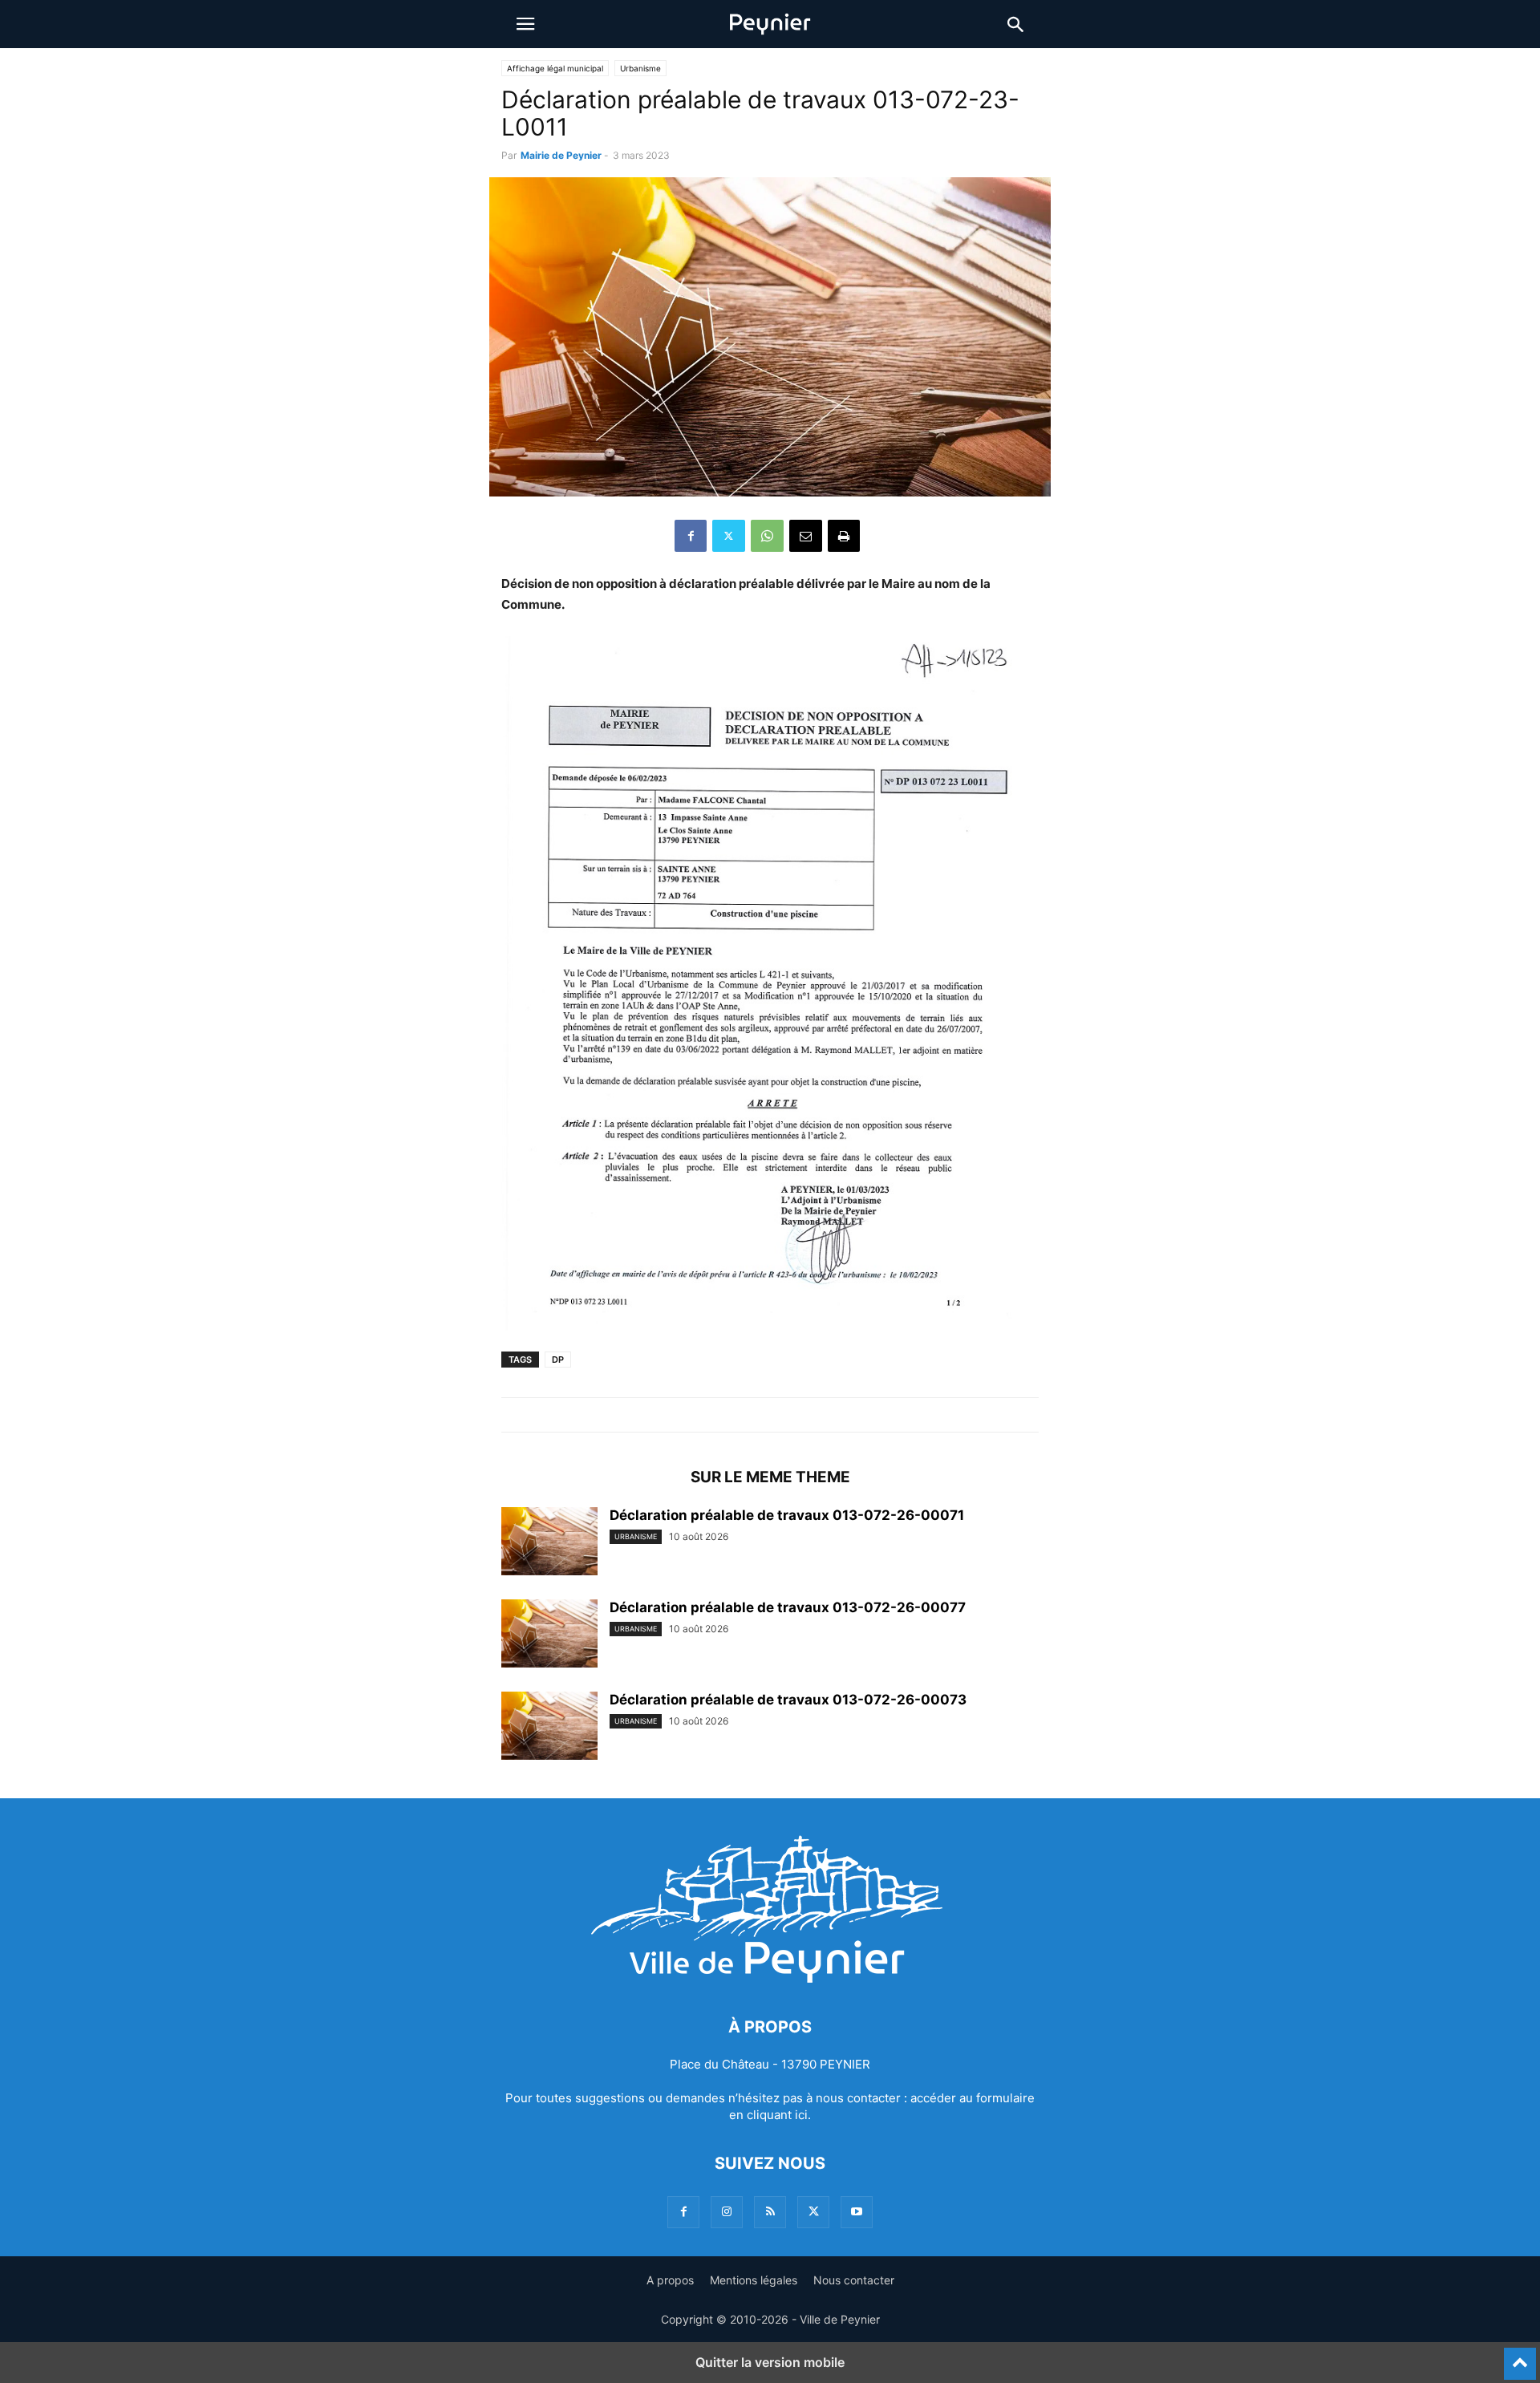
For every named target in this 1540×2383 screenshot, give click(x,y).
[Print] (844, 536)
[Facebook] (691, 536)
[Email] (806, 536)
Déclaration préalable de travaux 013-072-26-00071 (787, 1515)
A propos (670, 2280)
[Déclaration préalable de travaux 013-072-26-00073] (549, 1728)
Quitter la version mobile (770, 2362)
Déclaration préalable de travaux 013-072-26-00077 (788, 1607)
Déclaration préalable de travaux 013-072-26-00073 (788, 1700)
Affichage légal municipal (555, 68)
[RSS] (770, 2212)
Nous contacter (854, 2280)
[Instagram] (727, 2212)
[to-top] (1520, 2357)
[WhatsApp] (767, 536)
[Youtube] (857, 2212)
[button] (525, 24)
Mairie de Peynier (561, 155)
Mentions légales (754, 2280)
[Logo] (770, 1978)
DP (558, 1360)
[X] (729, 536)
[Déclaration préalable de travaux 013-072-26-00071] (549, 1543)
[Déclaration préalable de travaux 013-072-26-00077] (549, 1635)
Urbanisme (640, 68)
